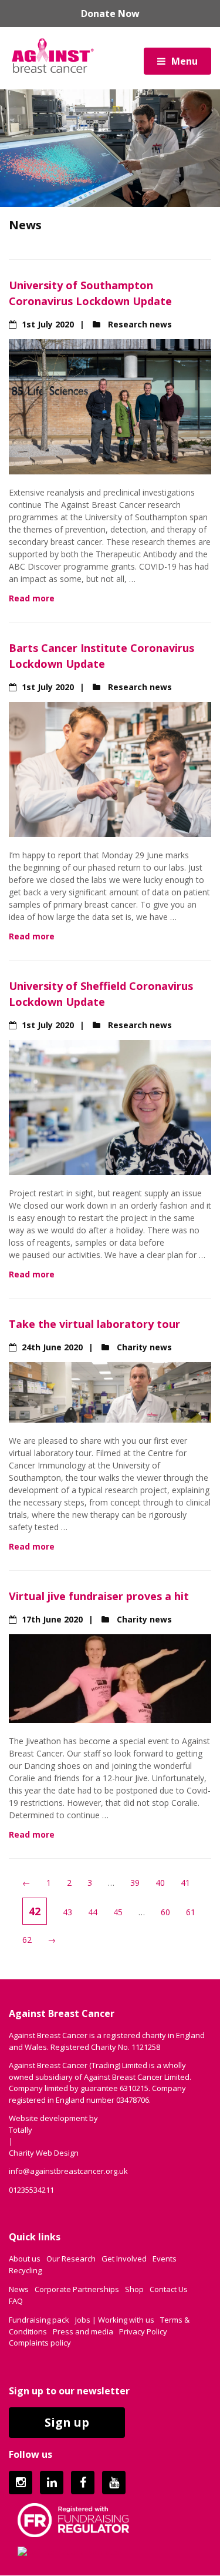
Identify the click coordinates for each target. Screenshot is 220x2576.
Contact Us (169, 2289)
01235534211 (31, 2190)
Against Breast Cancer (53, 55)
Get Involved (124, 2259)
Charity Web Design (44, 2153)
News (19, 2289)
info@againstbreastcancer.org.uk (68, 2171)
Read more (32, 598)
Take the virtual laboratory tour (94, 1324)
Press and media (83, 2331)
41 (185, 1883)
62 (27, 1940)
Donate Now (110, 14)
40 (160, 1883)
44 (93, 1912)
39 (135, 1883)
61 (191, 1912)
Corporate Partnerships (77, 2289)
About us (25, 2259)
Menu (185, 61)
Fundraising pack (39, 2320)
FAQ (16, 2301)
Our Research (71, 2259)
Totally (21, 2130)
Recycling (25, 2270)
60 (165, 1912)
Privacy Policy (143, 2331)
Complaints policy (40, 2343)
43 (67, 1912)
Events (165, 2259)
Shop (134, 2289)
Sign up (67, 2422)
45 (118, 1912)
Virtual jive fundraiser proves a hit (99, 1596)
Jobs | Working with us (115, 2320)
